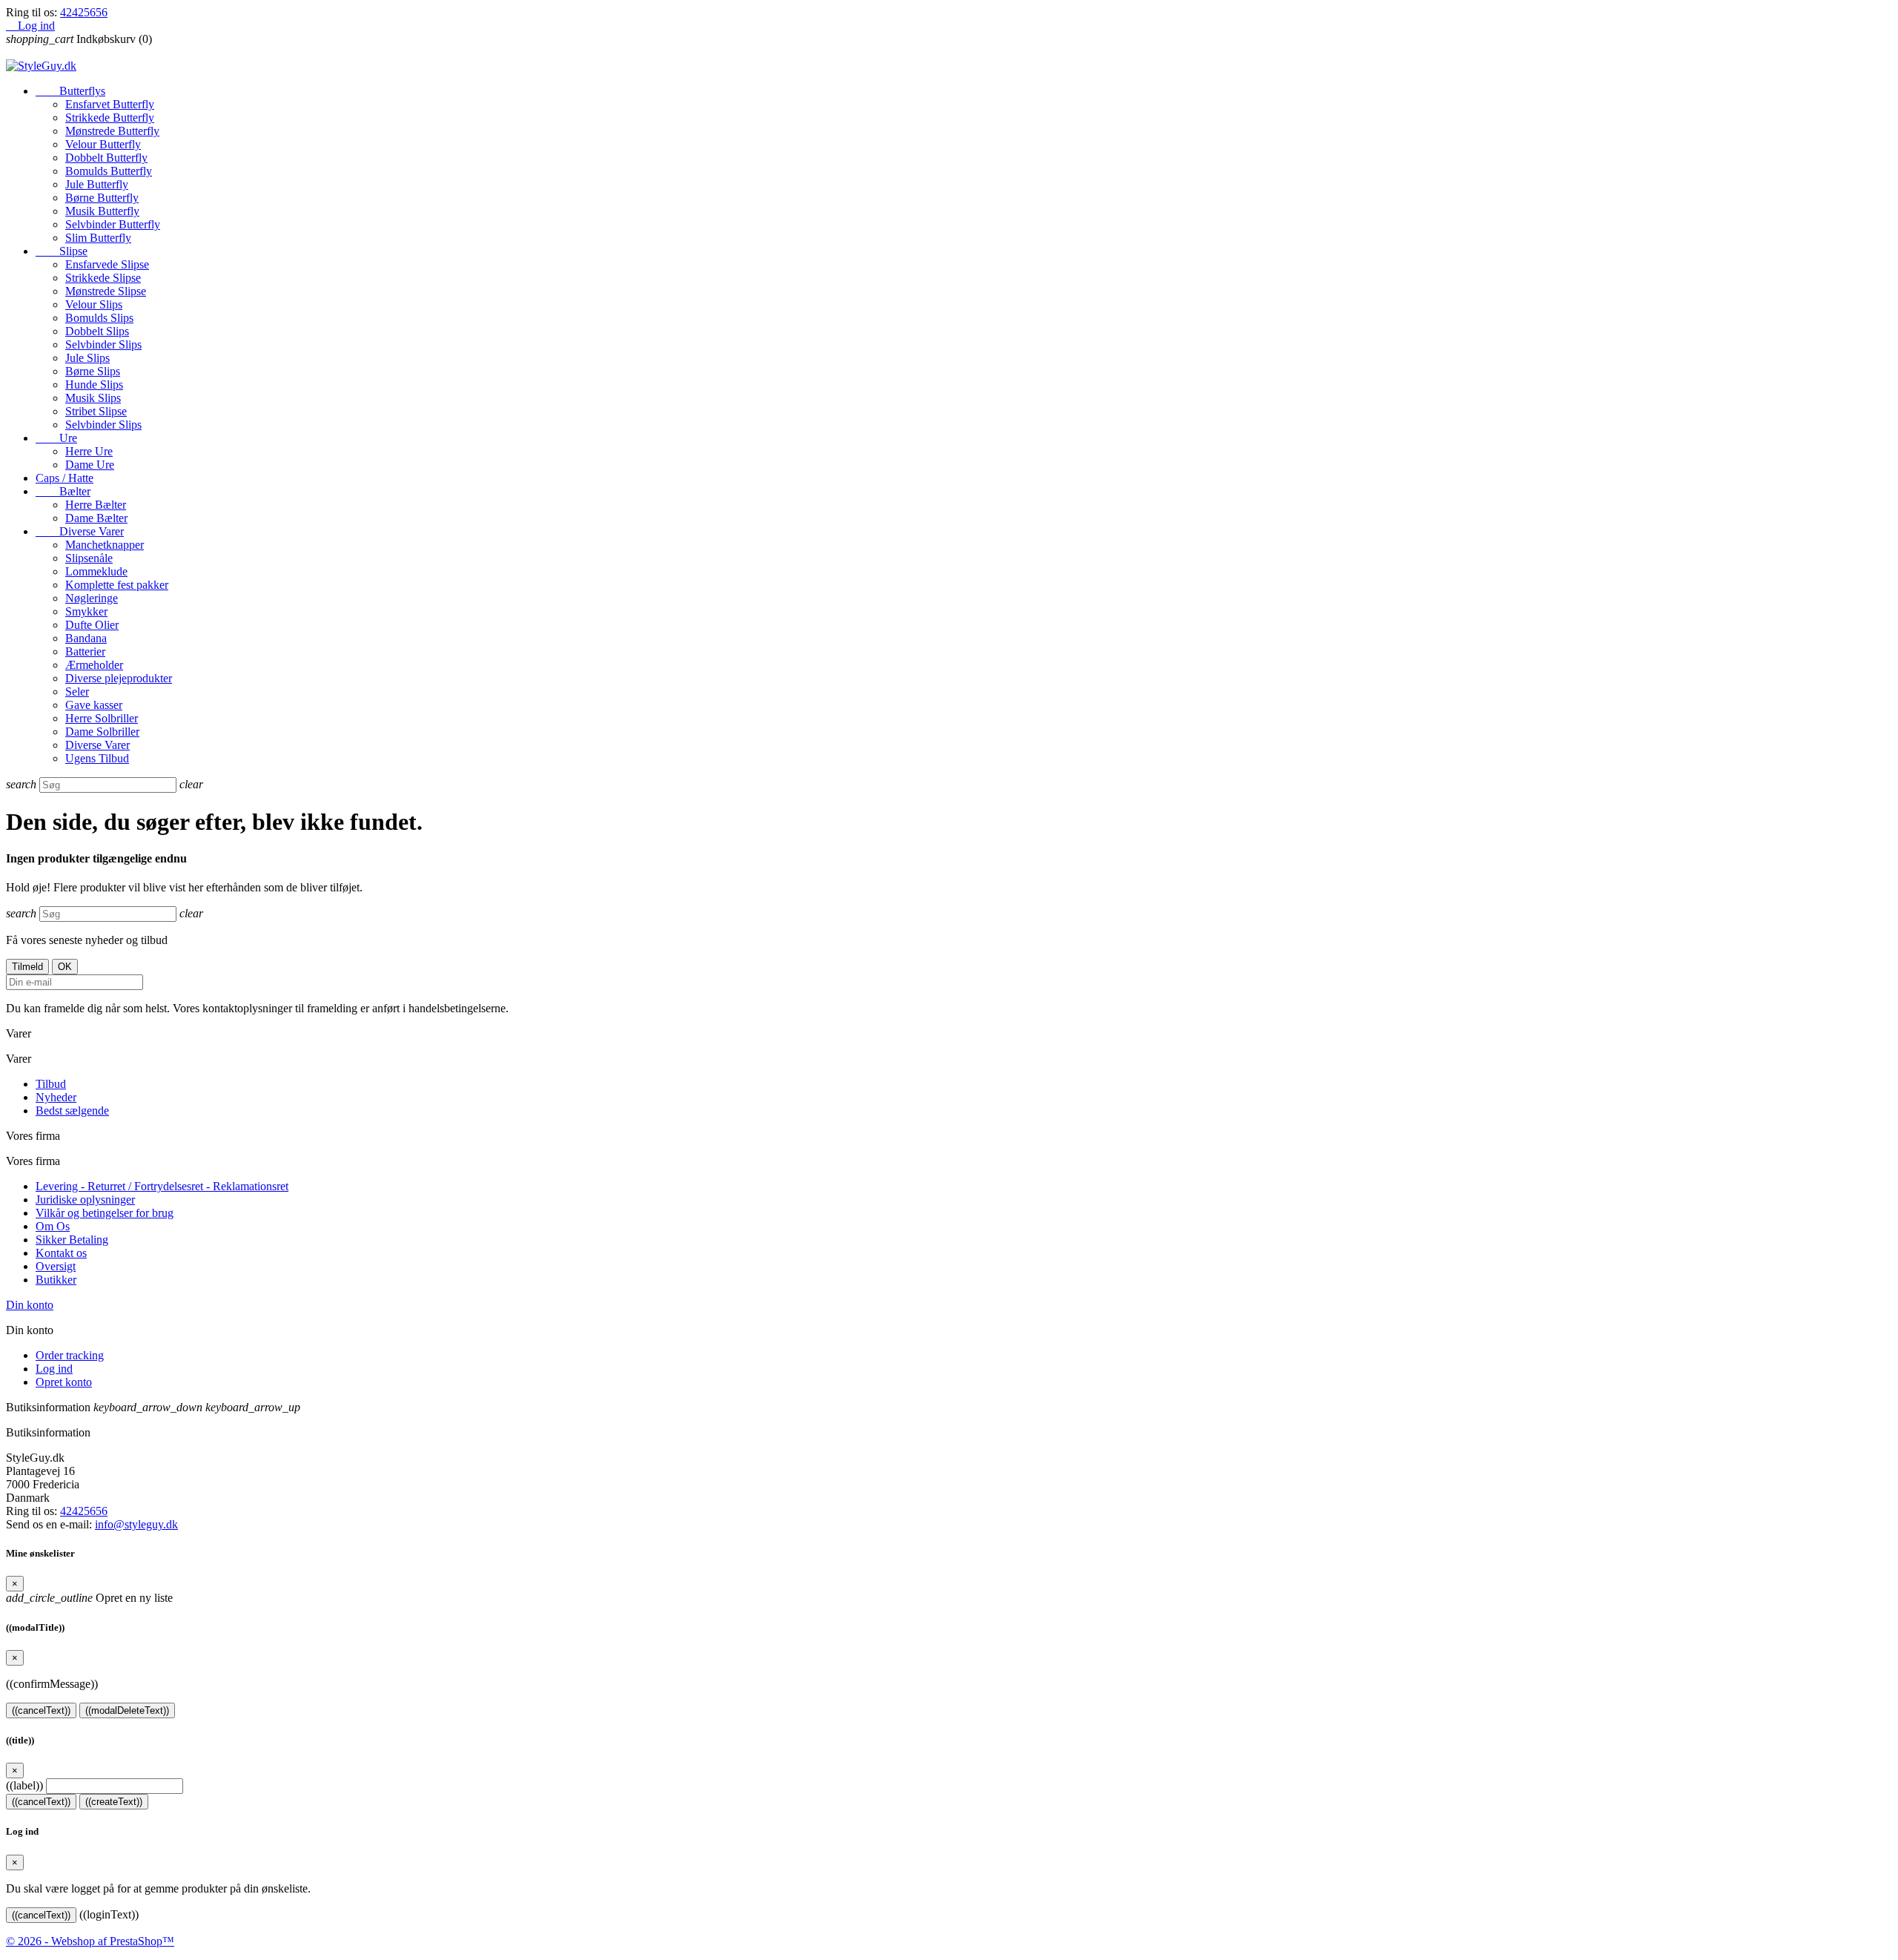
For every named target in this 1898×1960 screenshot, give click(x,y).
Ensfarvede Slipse (107, 264)
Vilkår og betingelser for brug (105, 1213)
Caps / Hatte (65, 478)
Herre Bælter (96, 505)
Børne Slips (93, 371)
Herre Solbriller (102, 718)
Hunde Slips (94, 385)
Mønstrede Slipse (106, 291)
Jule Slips (87, 358)
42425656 (84, 12)
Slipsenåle (89, 558)
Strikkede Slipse (103, 278)
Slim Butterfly (98, 238)
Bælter (63, 491)
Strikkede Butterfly (110, 118)
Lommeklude (96, 571)
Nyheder (56, 1097)
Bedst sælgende (72, 1111)
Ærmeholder (94, 665)
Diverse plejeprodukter (119, 678)
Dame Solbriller (102, 732)
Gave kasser (94, 705)
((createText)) (114, 1802)
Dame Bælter (96, 518)
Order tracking (70, 1355)
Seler (77, 692)
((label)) (24, 1785)
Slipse (62, 251)
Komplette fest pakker (117, 585)
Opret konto (64, 1382)
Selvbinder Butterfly (113, 224)
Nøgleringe (92, 598)
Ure (56, 438)
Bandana (86, 638)
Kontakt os (61, 1253)
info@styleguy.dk (136, 1524)
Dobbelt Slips (97, 331)
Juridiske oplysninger (85, 1200)
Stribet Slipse (96, 411)
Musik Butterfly (102, 211)
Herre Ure (89, 451)
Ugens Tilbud (97, 758)
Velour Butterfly (103, 144)
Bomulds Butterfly (109, 171)
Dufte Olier (92, 625)
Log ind (54, 1369)
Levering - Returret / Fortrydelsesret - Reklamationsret (162, 1186)
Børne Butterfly (102, 198)
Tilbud (51, 1084)
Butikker (56, 1280)
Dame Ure (90, 465)
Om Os (53, 1226)
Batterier (85, 651)
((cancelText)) (41, 1710)
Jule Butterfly (97, 184)
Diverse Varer (80, 531)
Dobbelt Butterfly (106, 158)
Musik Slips (93, 398)
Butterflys (70, 91)
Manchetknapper (105, 545)
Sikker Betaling (72, 1240)
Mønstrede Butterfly (112, 131)
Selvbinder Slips (103, 344)
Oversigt (56, 1266)
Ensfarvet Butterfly (110, 104)
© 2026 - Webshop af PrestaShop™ (90, 1941)
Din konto (30, 1305)
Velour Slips (94, 304)
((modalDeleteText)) (127, 1710)
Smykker (86, 611)
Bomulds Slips (99, 318)
